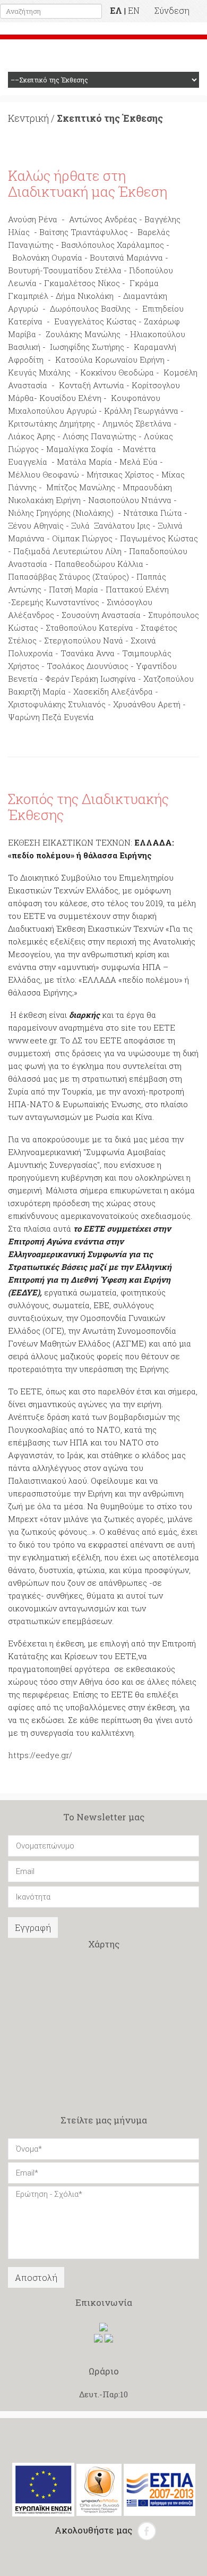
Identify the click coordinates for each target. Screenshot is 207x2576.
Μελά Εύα (139, 462)
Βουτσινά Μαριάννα (127, 257)
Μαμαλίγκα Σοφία (80, 449)
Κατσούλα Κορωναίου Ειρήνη (110, 359)
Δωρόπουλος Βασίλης (89, 308)
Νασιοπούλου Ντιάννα (130, 500)
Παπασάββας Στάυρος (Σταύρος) (70, 576)
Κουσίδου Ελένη (70, 398)
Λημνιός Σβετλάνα (138, 423)
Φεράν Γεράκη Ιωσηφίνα (90, 679)
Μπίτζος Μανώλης (81, 487)
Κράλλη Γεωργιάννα (141, 411)
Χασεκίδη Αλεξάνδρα (114, 691)
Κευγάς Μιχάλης (39, 372)
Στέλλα (108, 270)
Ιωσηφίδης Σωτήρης (88, 347)
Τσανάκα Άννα (89, 653)
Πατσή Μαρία (75, 589)
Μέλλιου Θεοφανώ (45, 474)
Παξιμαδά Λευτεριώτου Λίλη (67, 551)
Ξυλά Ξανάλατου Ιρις (112, 525)
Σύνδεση (172, 10)
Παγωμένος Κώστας (159, 538)
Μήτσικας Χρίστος (120, 474)
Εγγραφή (33, 1927)
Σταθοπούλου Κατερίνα (89, 628)
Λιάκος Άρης (33, 436)
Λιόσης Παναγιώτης (101, 436)
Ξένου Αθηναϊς (36, 525)
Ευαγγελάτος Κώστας (95, 321)
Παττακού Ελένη (137, 589)
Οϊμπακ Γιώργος (82, 538)
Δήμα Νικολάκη (87, 296)
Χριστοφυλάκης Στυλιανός (57, 704)
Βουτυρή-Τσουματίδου (50, 270)
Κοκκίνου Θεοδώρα (117, 372)
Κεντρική (28, 118)
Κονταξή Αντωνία (90, 385)
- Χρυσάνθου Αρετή (144, 704)
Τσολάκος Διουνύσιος (88, 666)
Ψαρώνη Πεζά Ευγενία (51, 717)
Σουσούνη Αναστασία (101, 615)
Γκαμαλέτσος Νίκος (82, 283)
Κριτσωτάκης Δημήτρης (51, 423)
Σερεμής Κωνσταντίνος (55, 602)
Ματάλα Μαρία (85, 462)
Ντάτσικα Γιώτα (154, 513)
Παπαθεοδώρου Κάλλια (99, 564)
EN (134, 10)
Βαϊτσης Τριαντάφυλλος (84, 232)
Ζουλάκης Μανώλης (84, 334)
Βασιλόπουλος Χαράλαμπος (113, 245)
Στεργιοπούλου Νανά (83, 640)
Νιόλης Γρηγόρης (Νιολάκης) (61, 513)
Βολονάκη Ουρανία (48, 257)
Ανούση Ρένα (33, 219)
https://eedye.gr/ (40, 1755)
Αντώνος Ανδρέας (103, 219)
